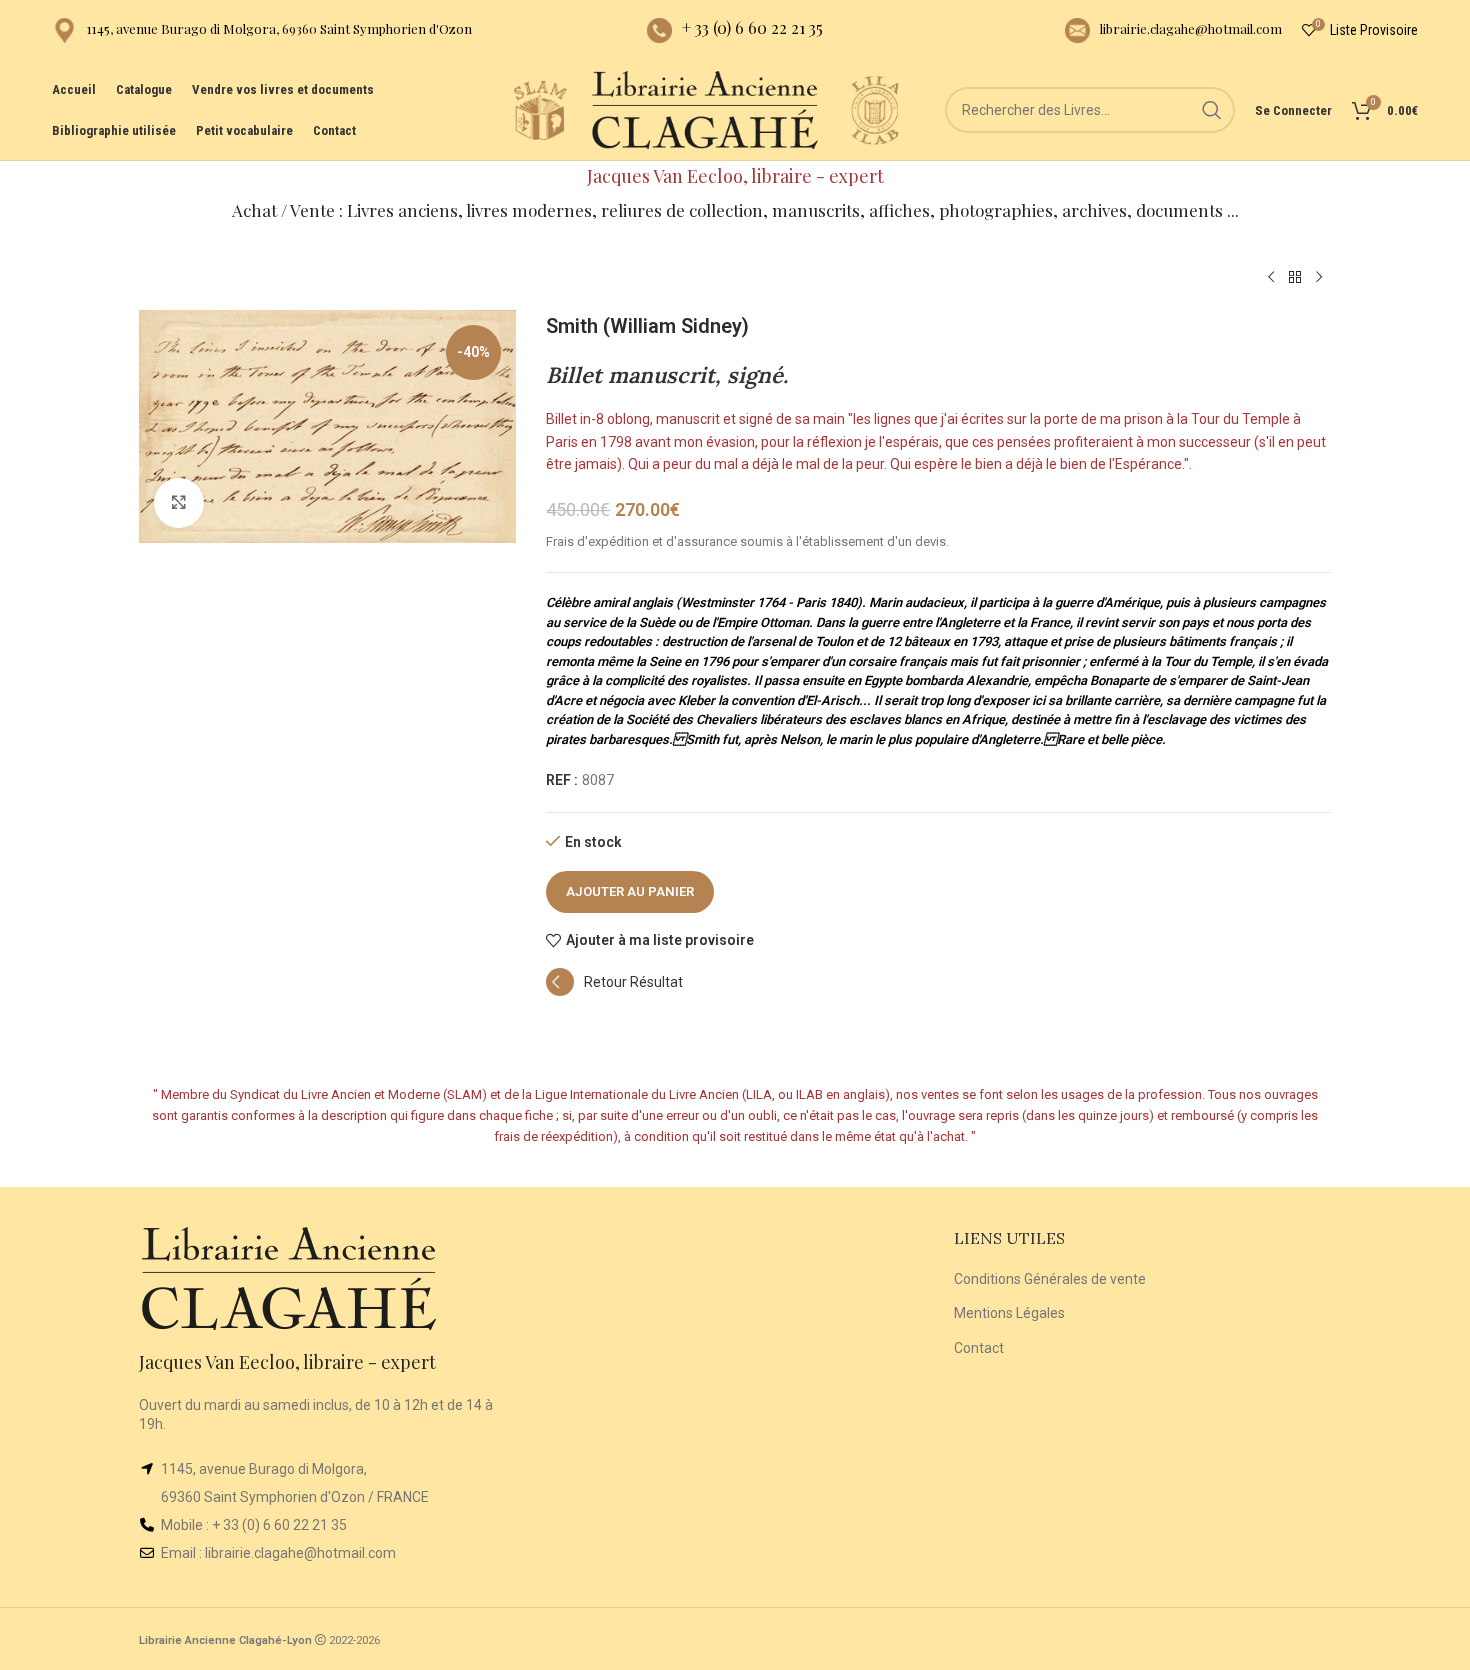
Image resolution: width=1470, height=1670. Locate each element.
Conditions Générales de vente (1050, 1279)
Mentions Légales (1009, 1313)
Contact (979, 1348)
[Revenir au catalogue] (1295, 278)
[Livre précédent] (1271, 278)
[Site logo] (540, 109)
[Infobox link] (262, 30)
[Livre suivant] (1319, 278)
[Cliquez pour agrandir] (179, 503)
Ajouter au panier (630, 891)
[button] (614, 991)
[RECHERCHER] (1212, 110)
